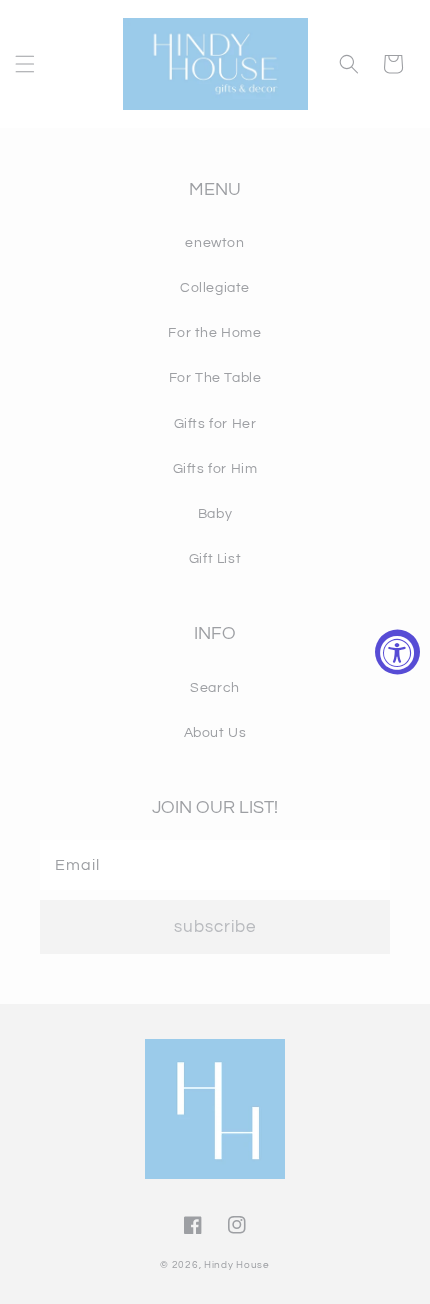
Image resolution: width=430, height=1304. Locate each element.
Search (215, 688)
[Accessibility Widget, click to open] (397, 652)
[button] (25, 64)
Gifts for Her (215, 424)
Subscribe (215, 927)
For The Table (215, 378)
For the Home (214, 333)
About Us (215, 733)
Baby (215, 514)
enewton (214, 243)
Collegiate (215, 288)
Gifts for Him (215, 469)
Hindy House (237, 1265)
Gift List (215, 559)
